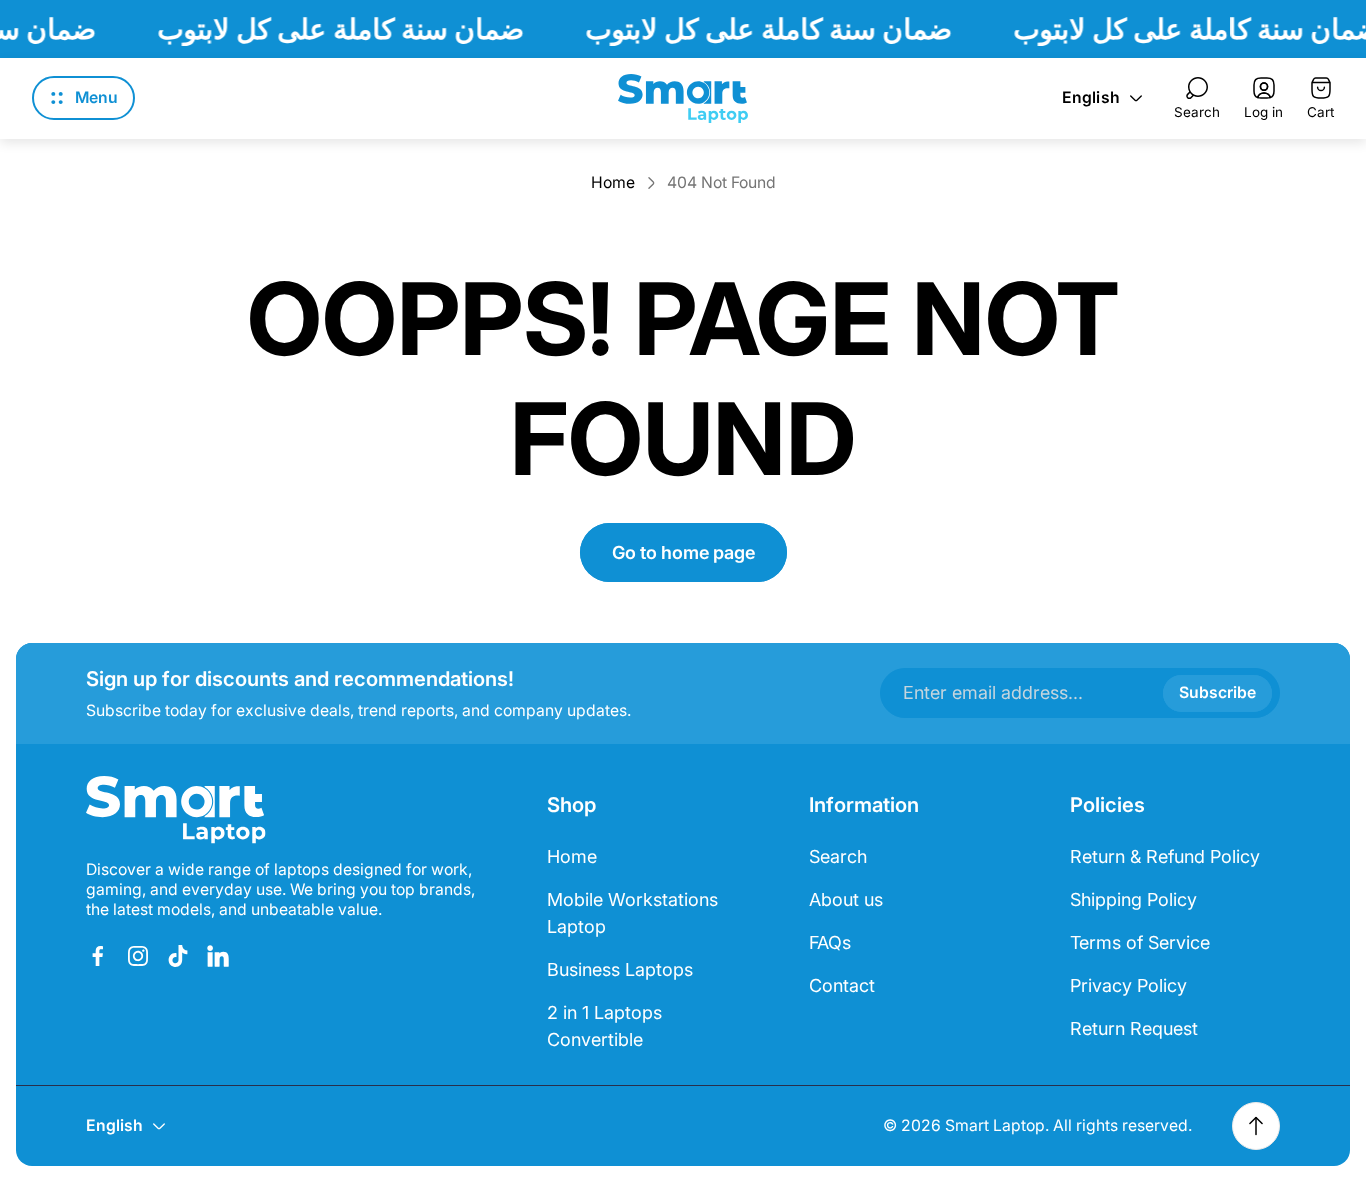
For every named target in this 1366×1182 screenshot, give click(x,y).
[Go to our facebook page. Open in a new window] (98, 956)
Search (838, 856)
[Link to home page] (176, 810)
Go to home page (683, 552)
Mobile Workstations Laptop (632, 913)
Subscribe (1217, 692)
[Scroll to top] (1256, 1126)
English (1091, 97)
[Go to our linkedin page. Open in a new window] (218, 956)
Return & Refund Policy (1165, 856)
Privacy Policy (1128, 985)
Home (613, 182)
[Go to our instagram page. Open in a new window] (138, 956)
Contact (842, 985)
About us (846, 899)
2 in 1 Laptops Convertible (604, 1026)
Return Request (1134, 1028)
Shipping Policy (1133, 899)
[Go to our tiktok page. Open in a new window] (178, 956)
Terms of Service (1140, 942)
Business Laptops (620, 969)
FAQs (830, 942)
